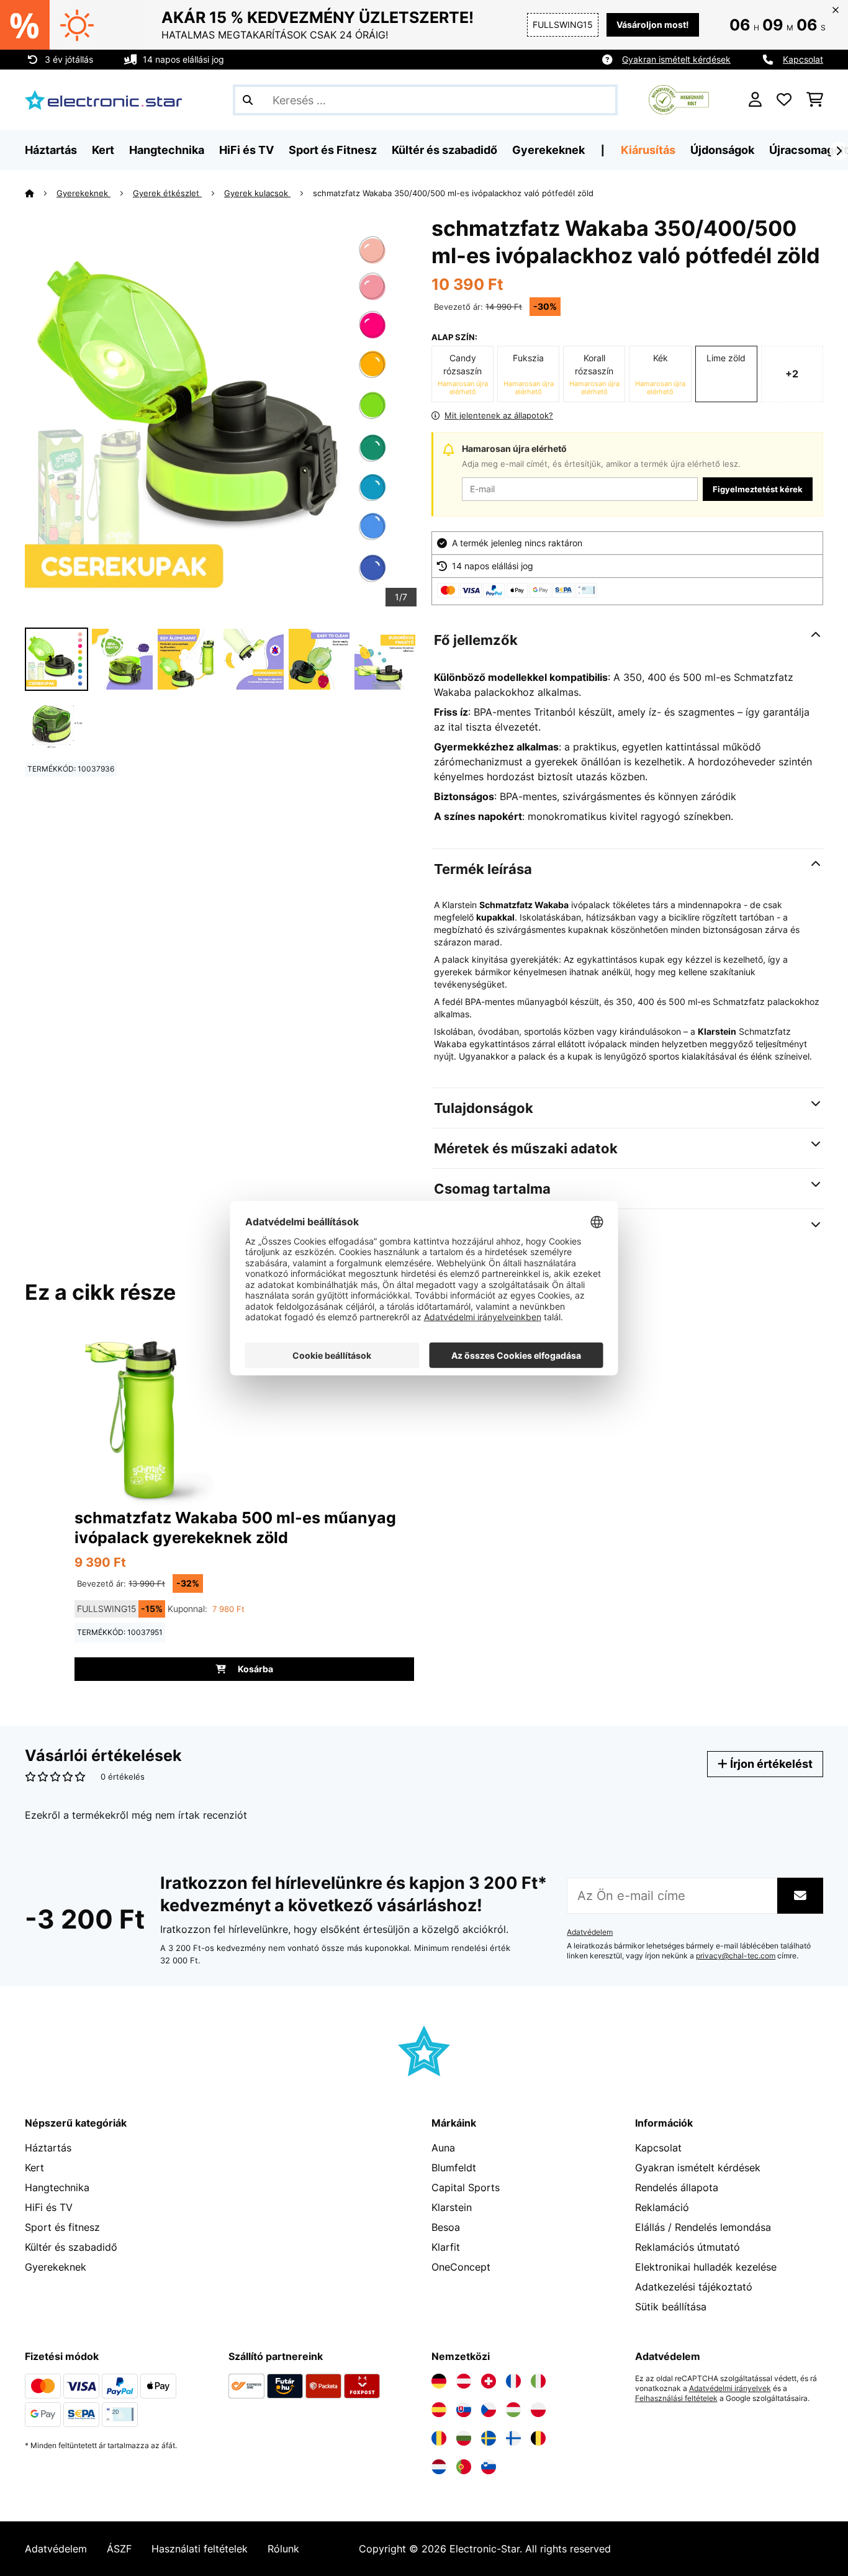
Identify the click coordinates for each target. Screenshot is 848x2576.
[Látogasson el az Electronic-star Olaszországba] (538, 2381)
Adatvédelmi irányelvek (730, 2389)
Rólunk (283, 2549)
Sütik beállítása (671, 2307)
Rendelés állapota (677, 2187)
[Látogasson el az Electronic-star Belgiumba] (538, 2438)
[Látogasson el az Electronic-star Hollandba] (439, 2467)
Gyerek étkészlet (167, 193)
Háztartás (48, 2148)
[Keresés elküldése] (248, 100)
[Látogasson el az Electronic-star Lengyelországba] (538, 2410)
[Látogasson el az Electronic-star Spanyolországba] (439, 2410)
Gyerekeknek (83, 193)
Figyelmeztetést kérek (758, 489)
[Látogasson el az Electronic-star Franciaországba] (513, 2381)
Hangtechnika (57, 2187)
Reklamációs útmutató (688, 2247)
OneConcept (461, 2267)
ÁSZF (119, 2549)
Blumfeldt (454, 2168)
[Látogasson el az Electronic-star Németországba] (439, 2381)
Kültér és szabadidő (71, 2247)
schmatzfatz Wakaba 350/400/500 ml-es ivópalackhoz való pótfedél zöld (453, 193)
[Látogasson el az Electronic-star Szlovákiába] (464, 2410)
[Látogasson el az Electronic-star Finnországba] (513, 2438)
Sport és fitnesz (62, 2227)
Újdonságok (722, 150)
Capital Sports (466, 2187)
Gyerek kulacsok (257, 193)
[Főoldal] (41, 193)
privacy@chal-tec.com (736, 1956)
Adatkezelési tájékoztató (694, 2287)
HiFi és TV (49, 2207)
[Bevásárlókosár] (815, 100)
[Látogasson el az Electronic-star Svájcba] (489, 2381)
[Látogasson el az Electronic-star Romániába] (439, 2438)
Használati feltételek (200, 2549)
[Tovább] (839, 151)
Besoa (446, 2227)
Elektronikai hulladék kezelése (706, 2267)
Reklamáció (662, 2207)
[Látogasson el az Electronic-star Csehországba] (489, 2410)
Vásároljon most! (653, 25)
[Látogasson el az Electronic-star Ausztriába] (464, 2381)
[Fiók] (755, 100)
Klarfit (446, 2247)
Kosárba (255, 1669)
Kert (34, 2168)
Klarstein (452, 2207)
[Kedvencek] (784, 100)
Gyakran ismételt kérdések (676, 59)
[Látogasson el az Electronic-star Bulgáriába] (464, 2438)
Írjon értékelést (770, 1764)
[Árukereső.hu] (679, 99)
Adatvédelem (590, 1932)
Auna (443, 2148)
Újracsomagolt (809, 150)
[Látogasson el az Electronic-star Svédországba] (489, 2438)
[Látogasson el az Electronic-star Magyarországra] (513, 2410)
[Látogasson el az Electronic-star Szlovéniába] (489, 2467)
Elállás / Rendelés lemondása (703, 2227)
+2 (792, 374)
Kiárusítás (648, 150)
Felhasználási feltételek (676, 2398)
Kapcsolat (803, 59)
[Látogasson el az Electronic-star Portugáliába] (464, 2467)
